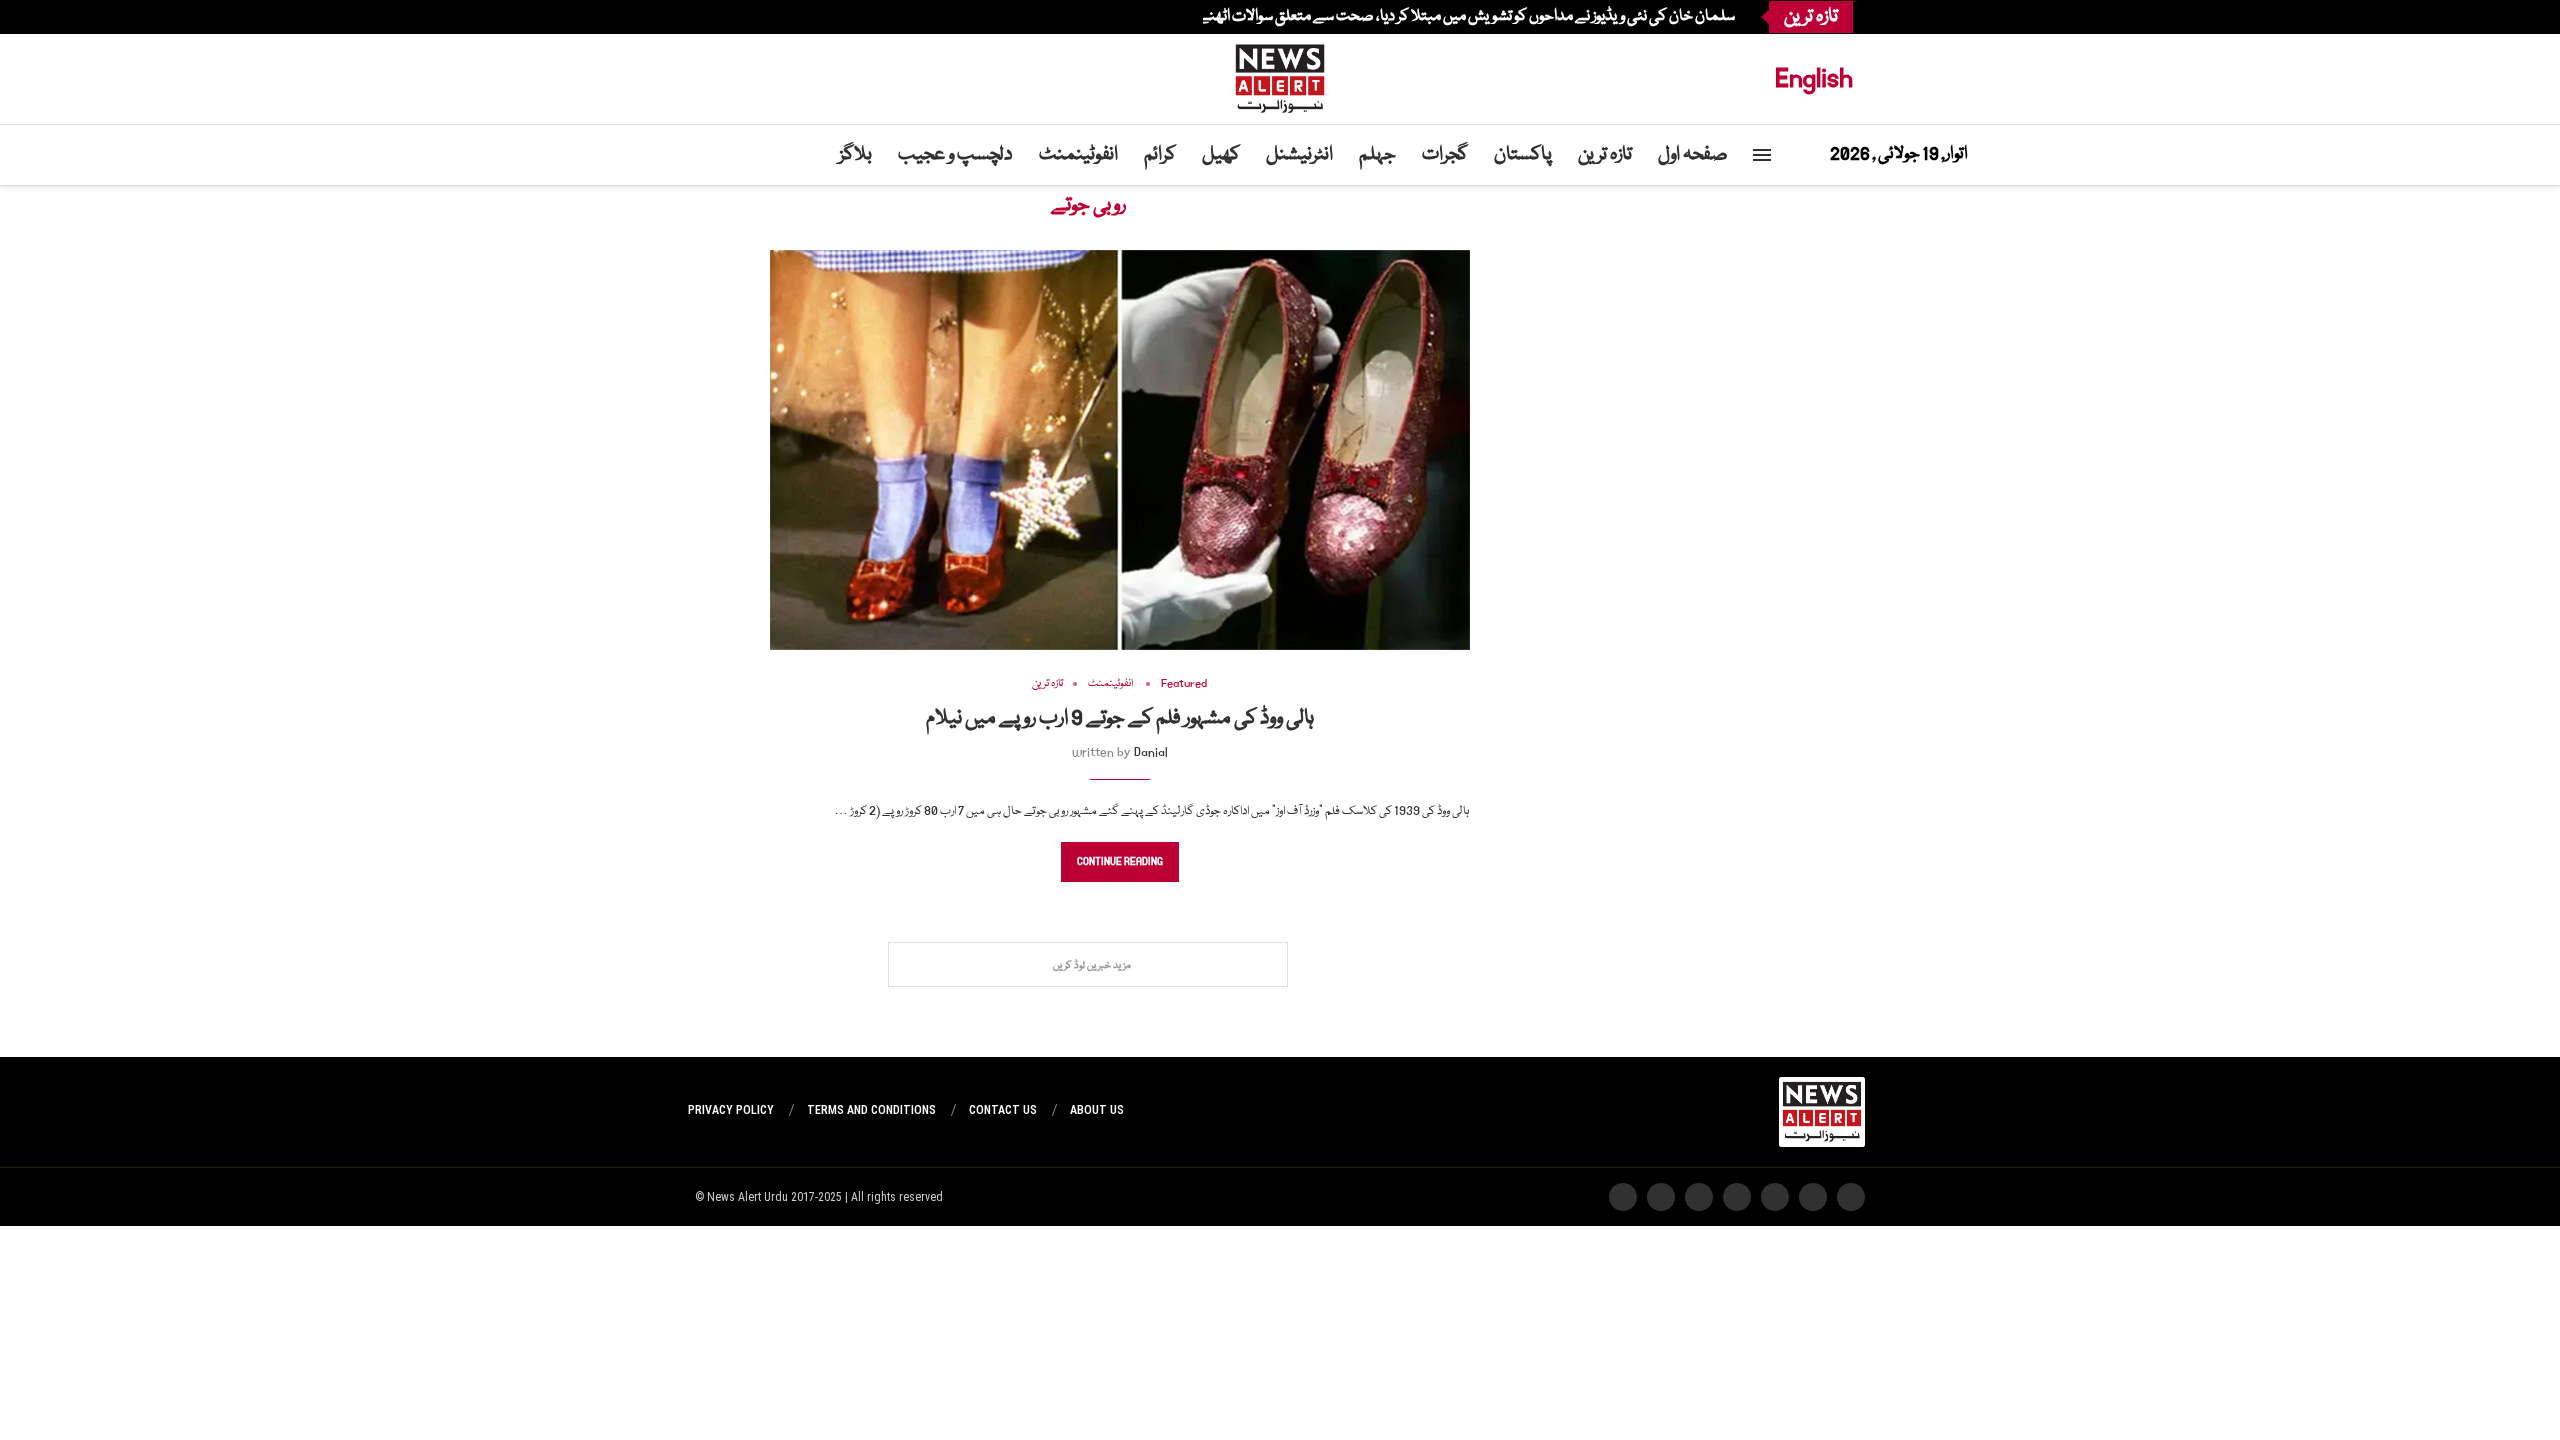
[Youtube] (732, 17)
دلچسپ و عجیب (955, 155)
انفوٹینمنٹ (1078, 155)
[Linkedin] (744, 17)
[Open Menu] (1762, 155)
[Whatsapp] (720, 17)
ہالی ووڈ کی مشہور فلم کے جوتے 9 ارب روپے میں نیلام (1120, 719)
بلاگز (855, 155)
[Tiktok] (708, 17)
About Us (1097, 1110)
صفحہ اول (1693, 155)
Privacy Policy (731, 1110)
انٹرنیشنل (1299, 155)
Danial (1151, 752)
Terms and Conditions (871, 1110)
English (1814, 78)
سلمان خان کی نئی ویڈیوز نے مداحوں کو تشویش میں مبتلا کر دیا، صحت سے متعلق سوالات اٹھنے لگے (1453, 17)
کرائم (1160, 155)
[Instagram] (756, 17)
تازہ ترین (1605, 155)
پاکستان (1523, 155)
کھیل (1221, 155)
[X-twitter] (1813, 1197)
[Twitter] (768, 17)
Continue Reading (1120, 862)
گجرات (1445, 155)
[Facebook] (780, 17)
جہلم (1377, 155)
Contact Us (1003, 1110)
